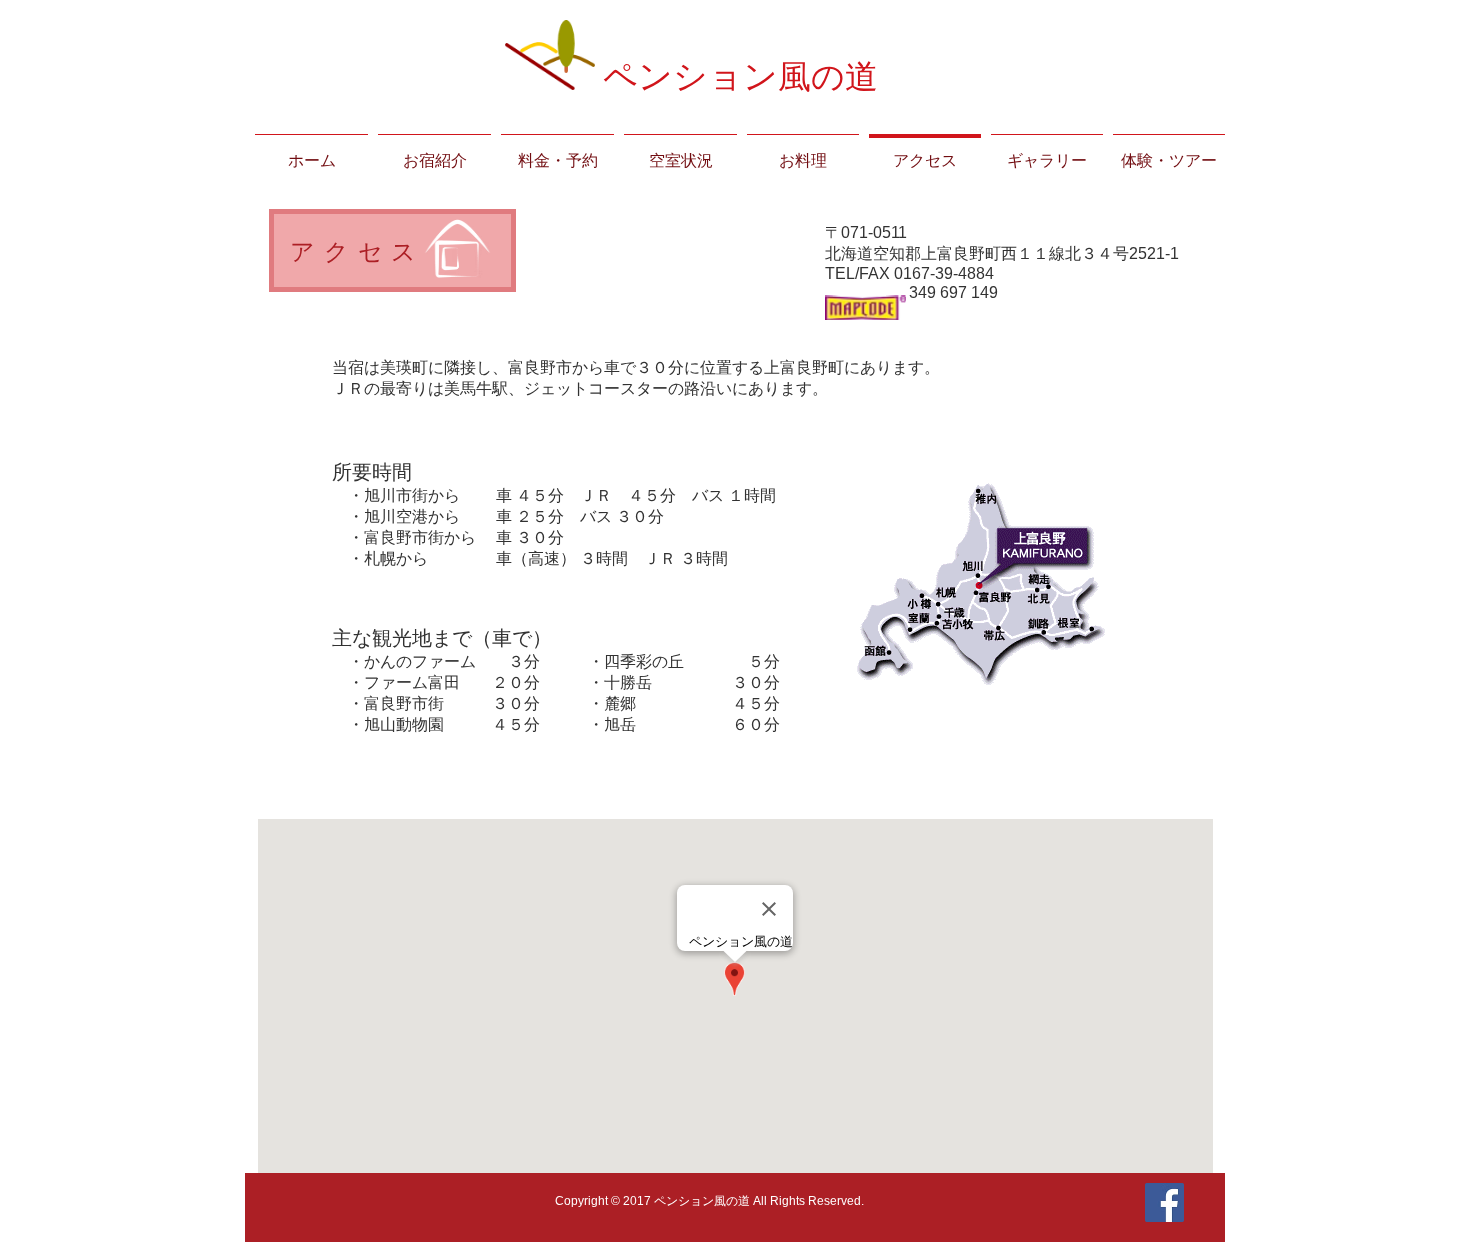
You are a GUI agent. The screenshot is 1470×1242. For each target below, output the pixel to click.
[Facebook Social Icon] (1164, 1202)
